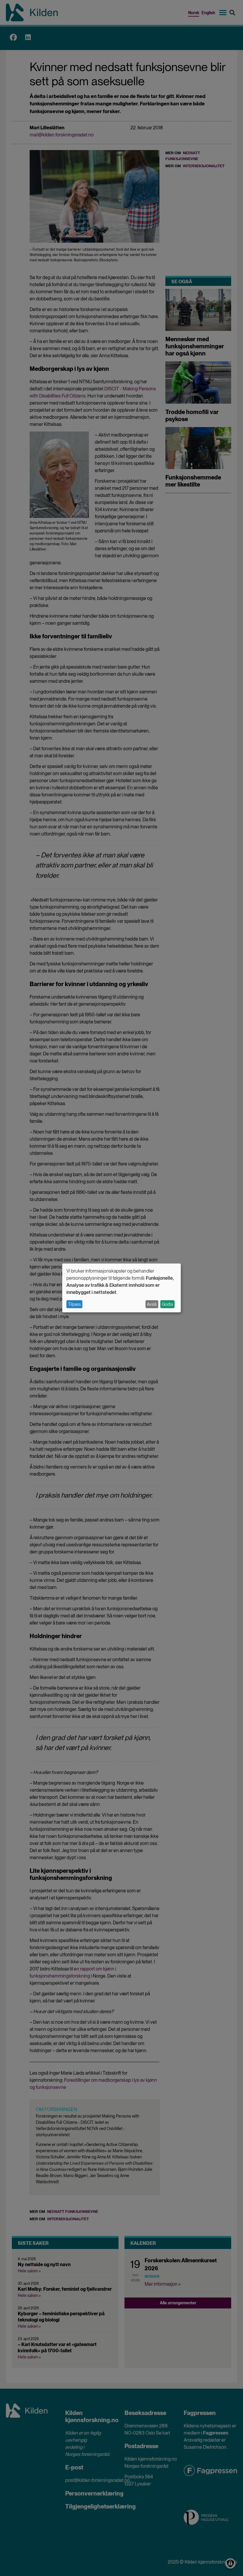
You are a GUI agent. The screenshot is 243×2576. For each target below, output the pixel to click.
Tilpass (75, 1304)
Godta (167, 1304)
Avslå (152, 1304)
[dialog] (121, 1288)
